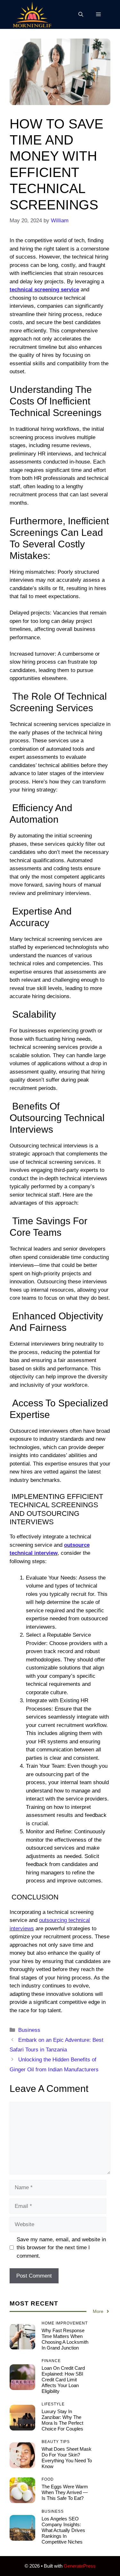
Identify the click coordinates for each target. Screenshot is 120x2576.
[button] (81, 14)
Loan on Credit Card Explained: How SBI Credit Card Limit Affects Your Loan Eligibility (63, 2380)
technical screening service (44, 290)
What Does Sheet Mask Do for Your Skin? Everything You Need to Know (67, 2458)
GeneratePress (80, 2566)
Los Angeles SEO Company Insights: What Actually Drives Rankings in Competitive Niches (63, 2530)
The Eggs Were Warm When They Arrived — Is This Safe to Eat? (65, 2492)
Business (29, 2030)
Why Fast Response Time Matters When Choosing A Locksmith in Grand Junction (65, 2339)
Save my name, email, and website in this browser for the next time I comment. (61, 2248)
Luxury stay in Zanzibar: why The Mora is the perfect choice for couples (63, 2420)
